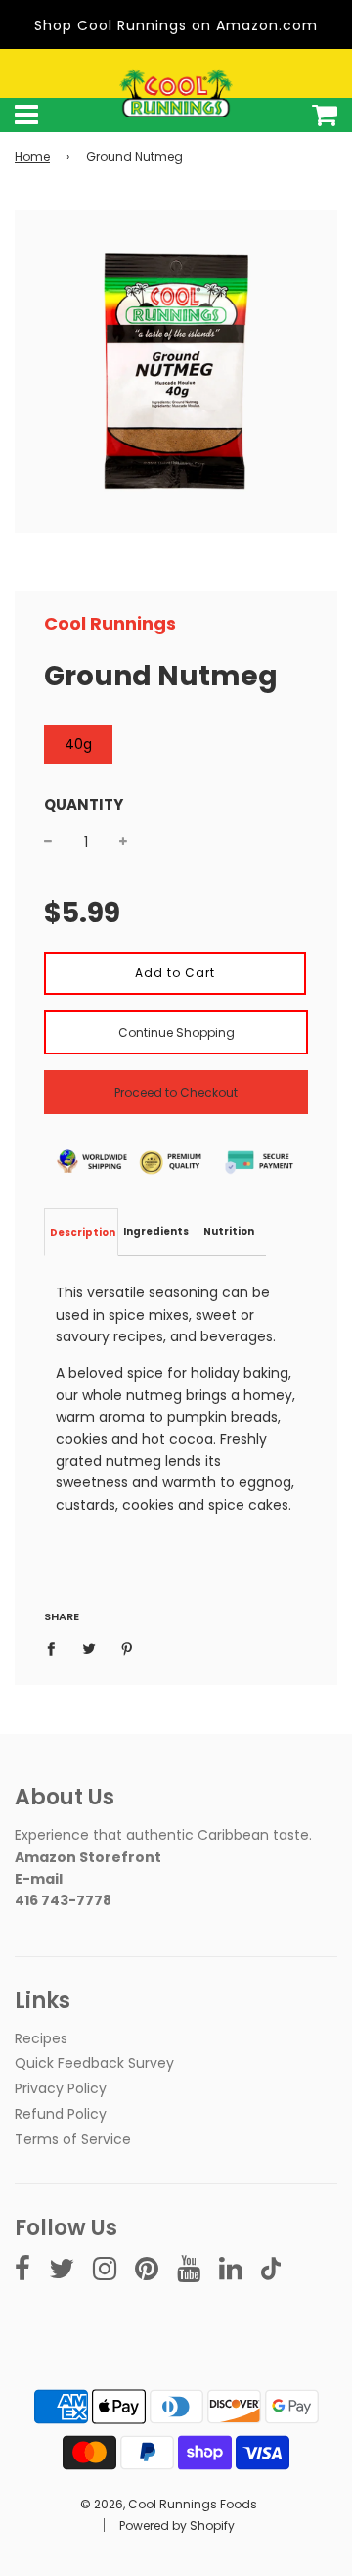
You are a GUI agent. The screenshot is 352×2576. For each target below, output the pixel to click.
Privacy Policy (61, 2088)
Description (83, 1232)
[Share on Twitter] (89, 1648)
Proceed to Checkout (176, 1092)
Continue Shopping (176, 1032)
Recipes (41, 2038)
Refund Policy (61, 2114)
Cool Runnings (110, 623)
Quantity (84, 804)
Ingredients (156, 1231)
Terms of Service (73, 2139)
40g (78, 744)
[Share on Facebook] (56, 1648)
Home (32, 156)
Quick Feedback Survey (94, 2063)
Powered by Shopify (177, 2526)
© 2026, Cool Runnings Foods (169, 2504)
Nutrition (229, 1231)
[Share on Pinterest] (128, 1648)
